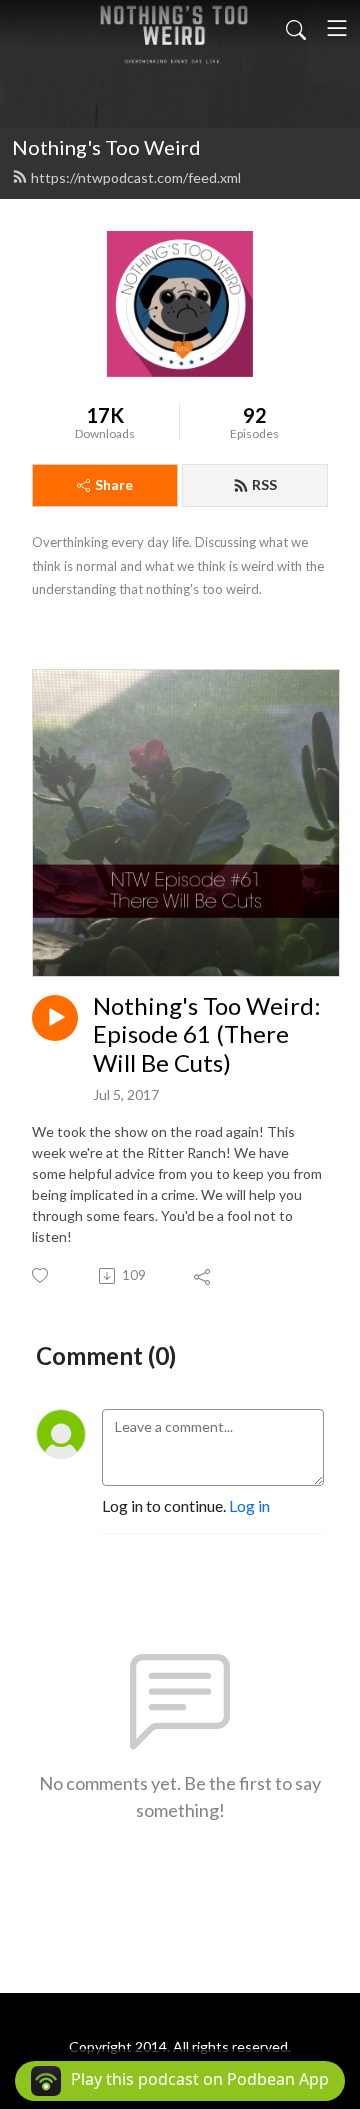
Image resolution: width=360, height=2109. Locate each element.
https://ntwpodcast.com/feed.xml (136, 177)
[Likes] (41, 1275)
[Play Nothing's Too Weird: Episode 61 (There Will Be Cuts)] (55, 1018)
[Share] (203, 1276)
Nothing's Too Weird (106, 147)
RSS (264, 484)
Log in (249, 1505)
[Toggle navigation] (337, 28)
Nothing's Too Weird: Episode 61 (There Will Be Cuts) (207, 1035)
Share (114, 484)
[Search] (296, 28)
